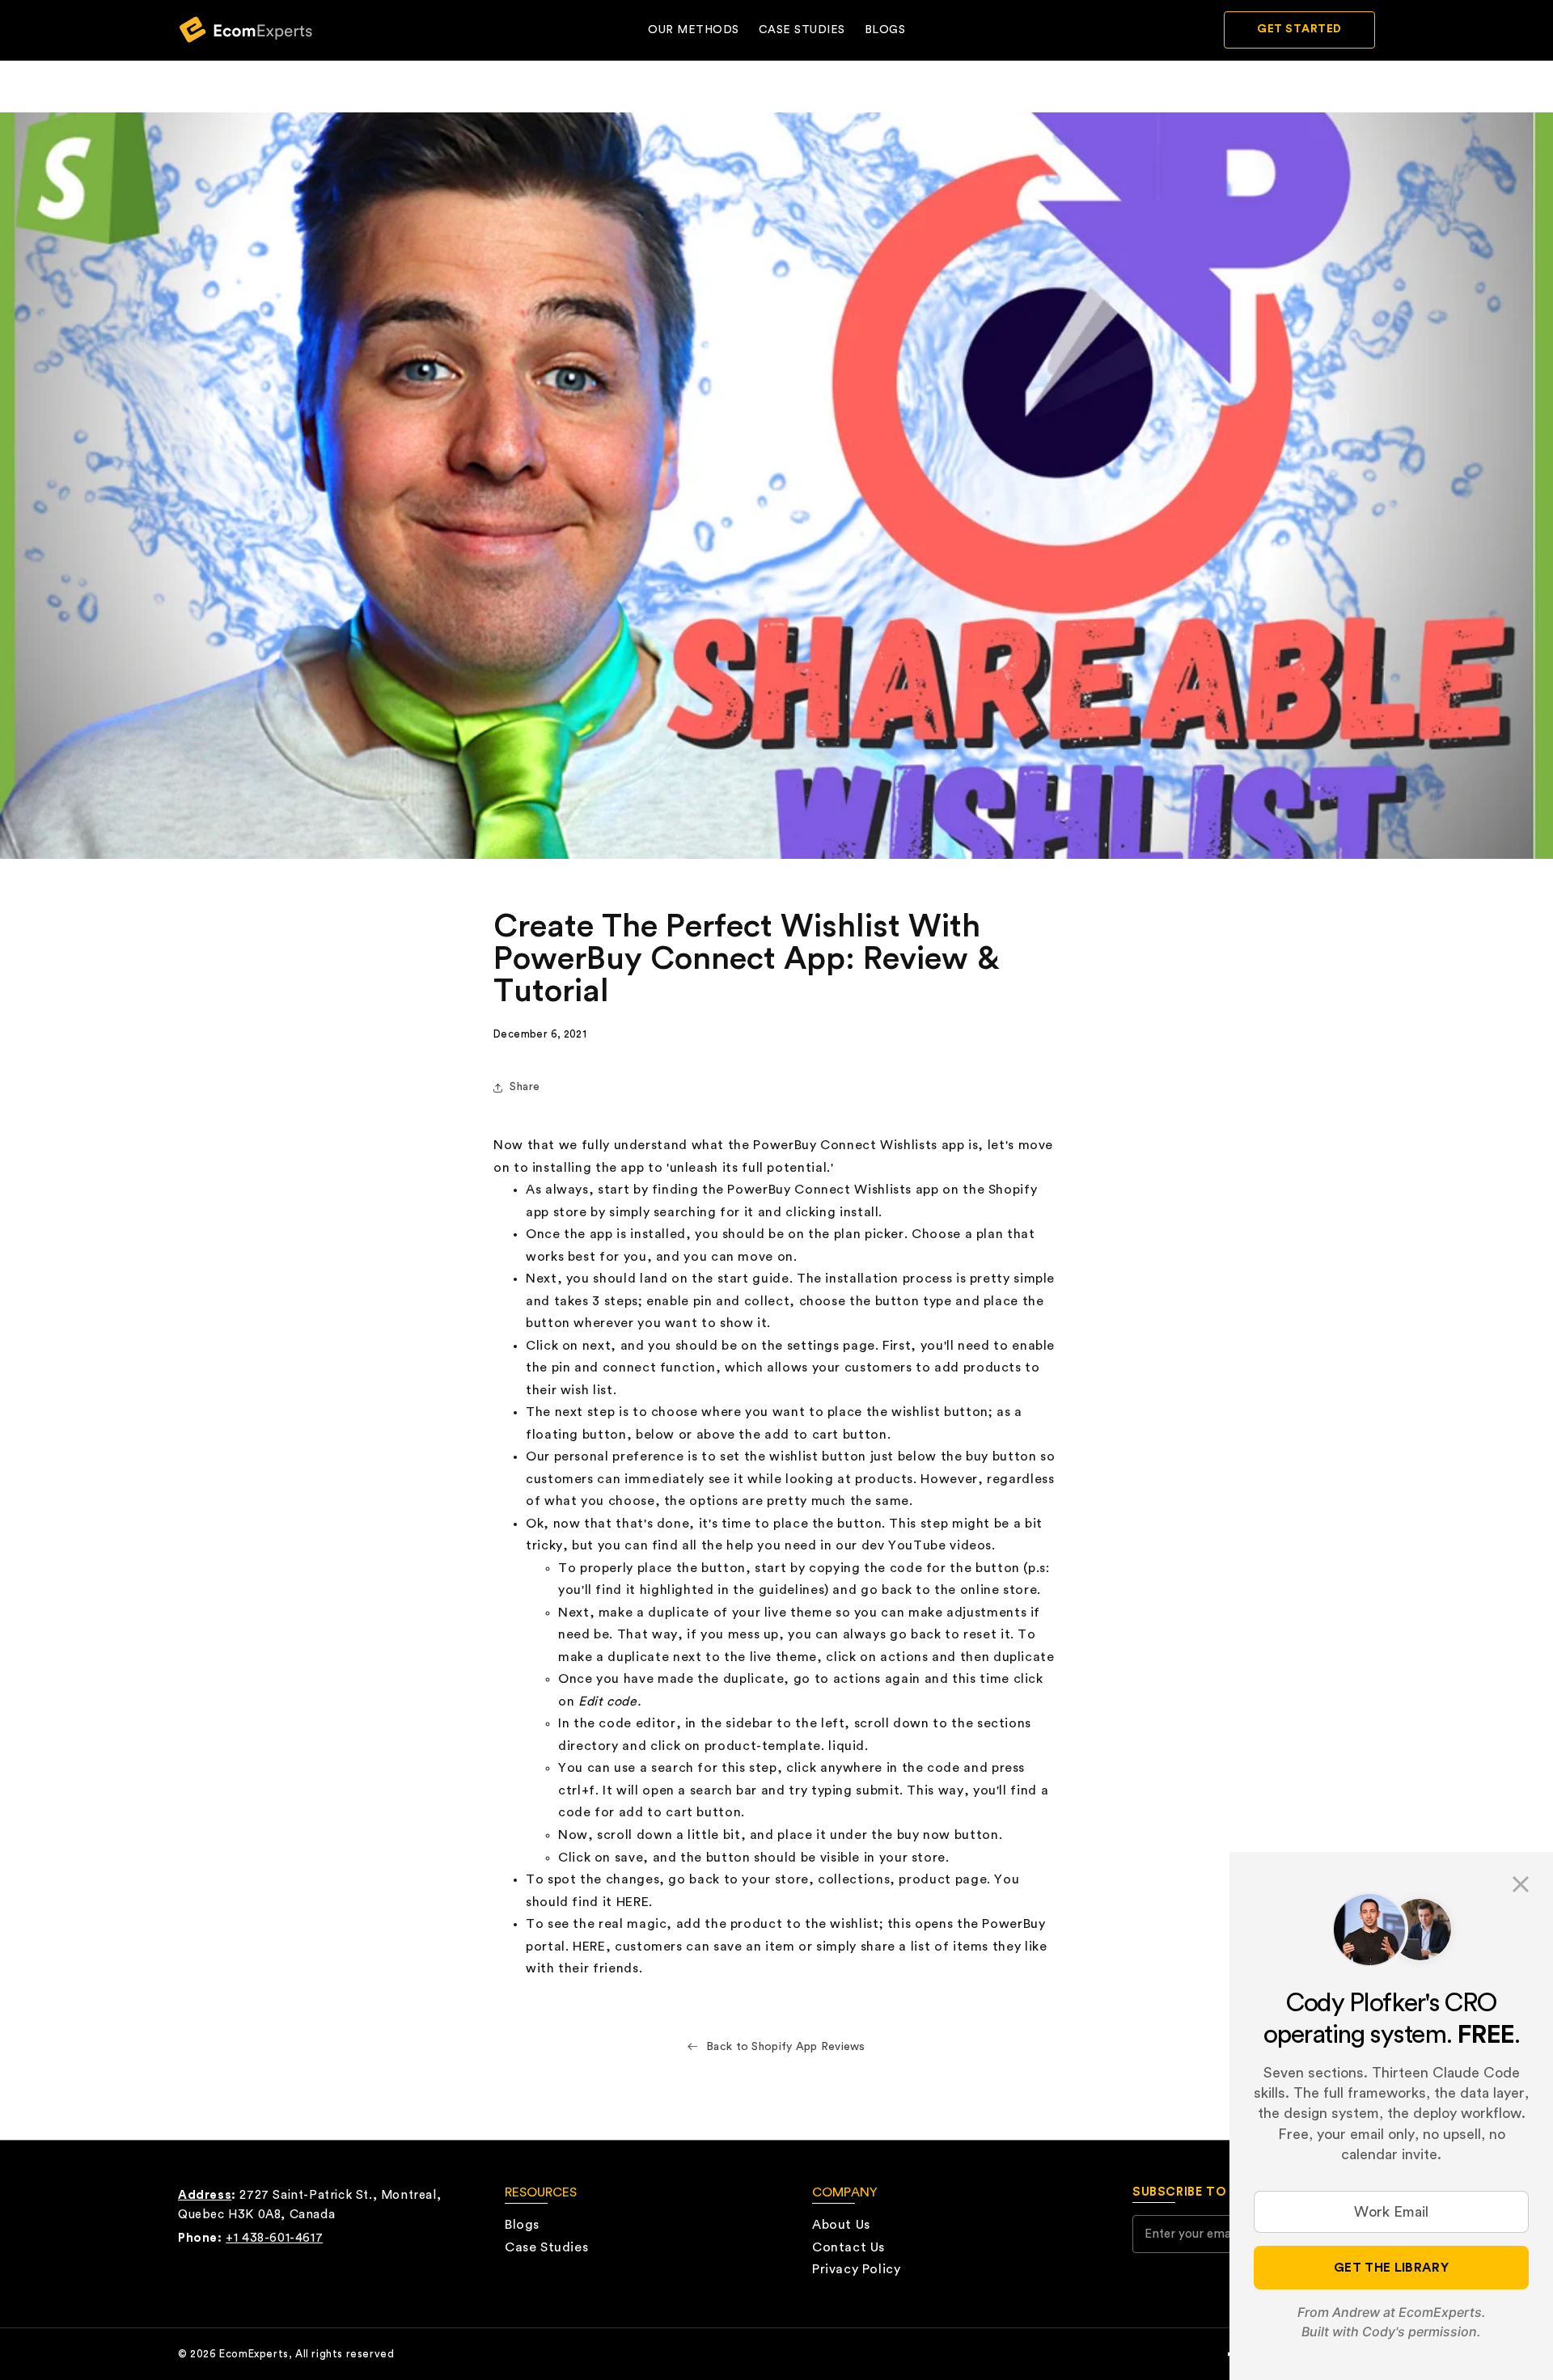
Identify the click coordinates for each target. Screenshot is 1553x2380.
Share (525, 1087)
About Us (841, 2225)
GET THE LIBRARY (1391, 2268)
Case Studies (802, 30)
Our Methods (694, 30)
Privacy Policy (856, 2269)
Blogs (885, 30)
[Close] (1521, 1884)
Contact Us (848, 2247)
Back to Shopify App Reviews (786, 2047)
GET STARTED (1299, 29)
